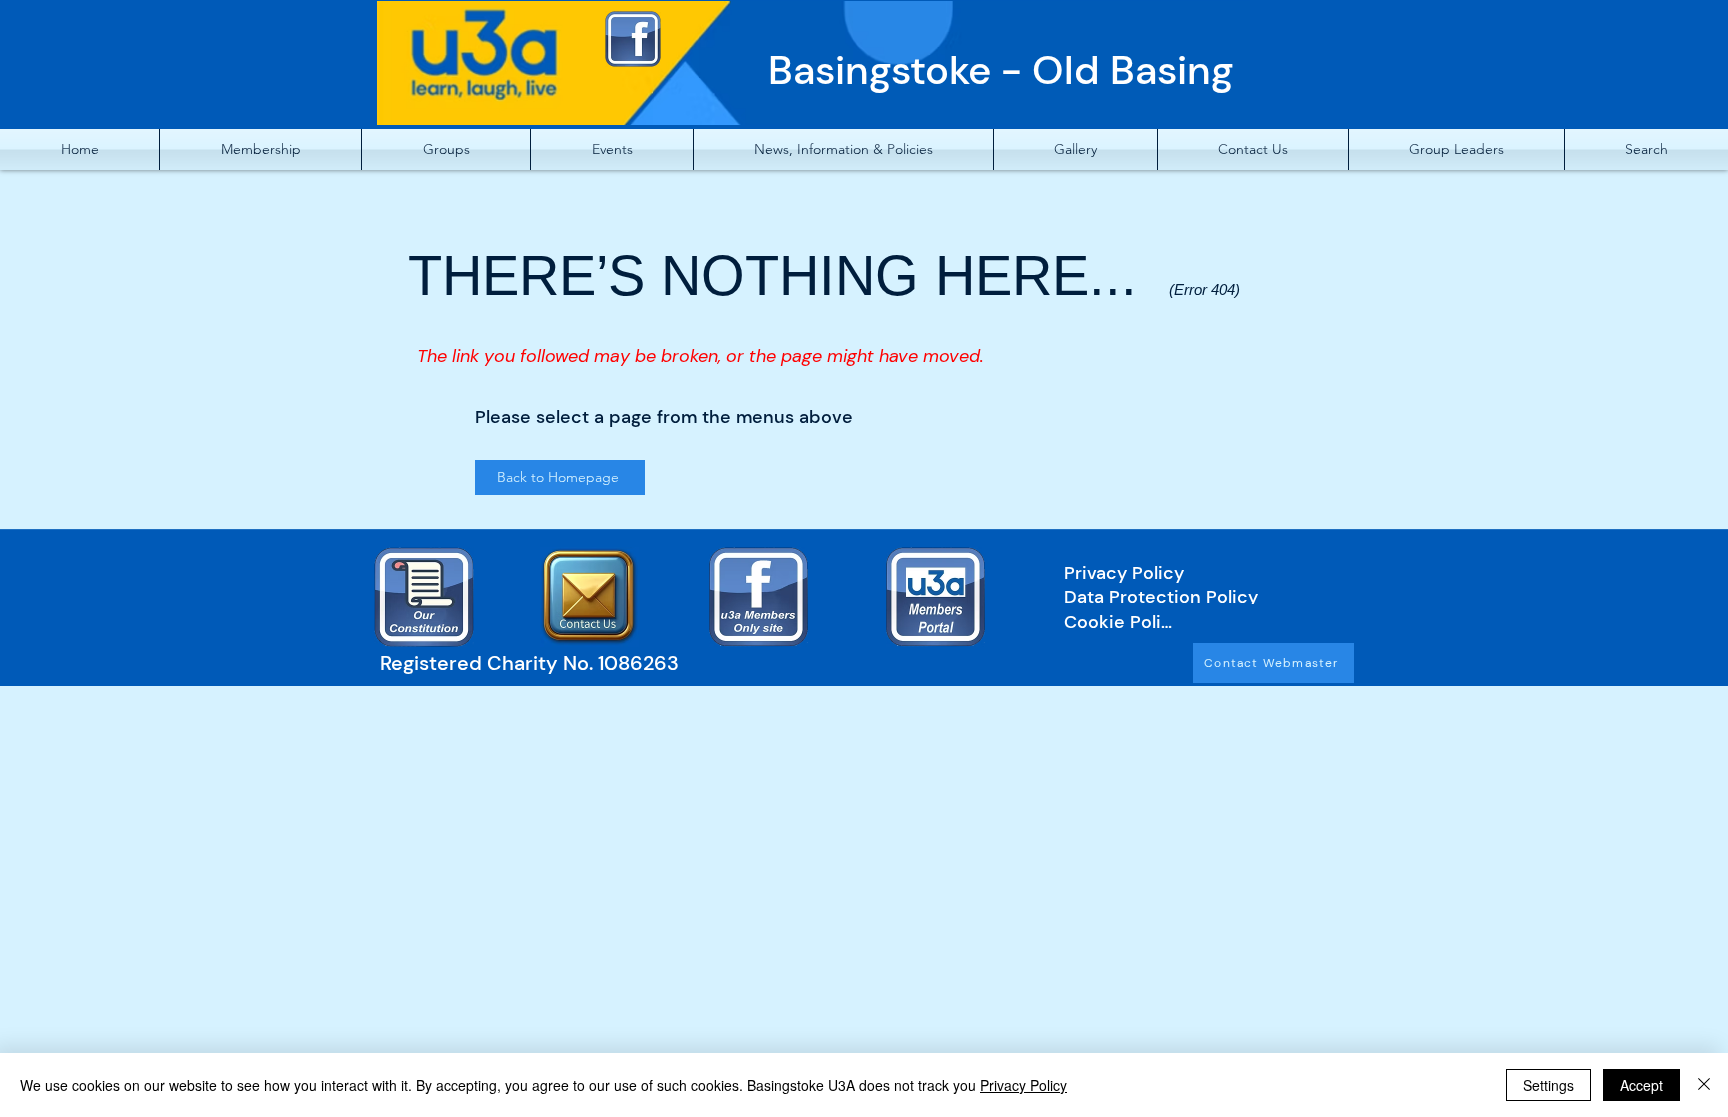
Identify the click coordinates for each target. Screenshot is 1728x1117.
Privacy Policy (1023, 1085)
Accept (1641, 1085)
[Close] (1704, 1085)
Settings (1548, 1085)
